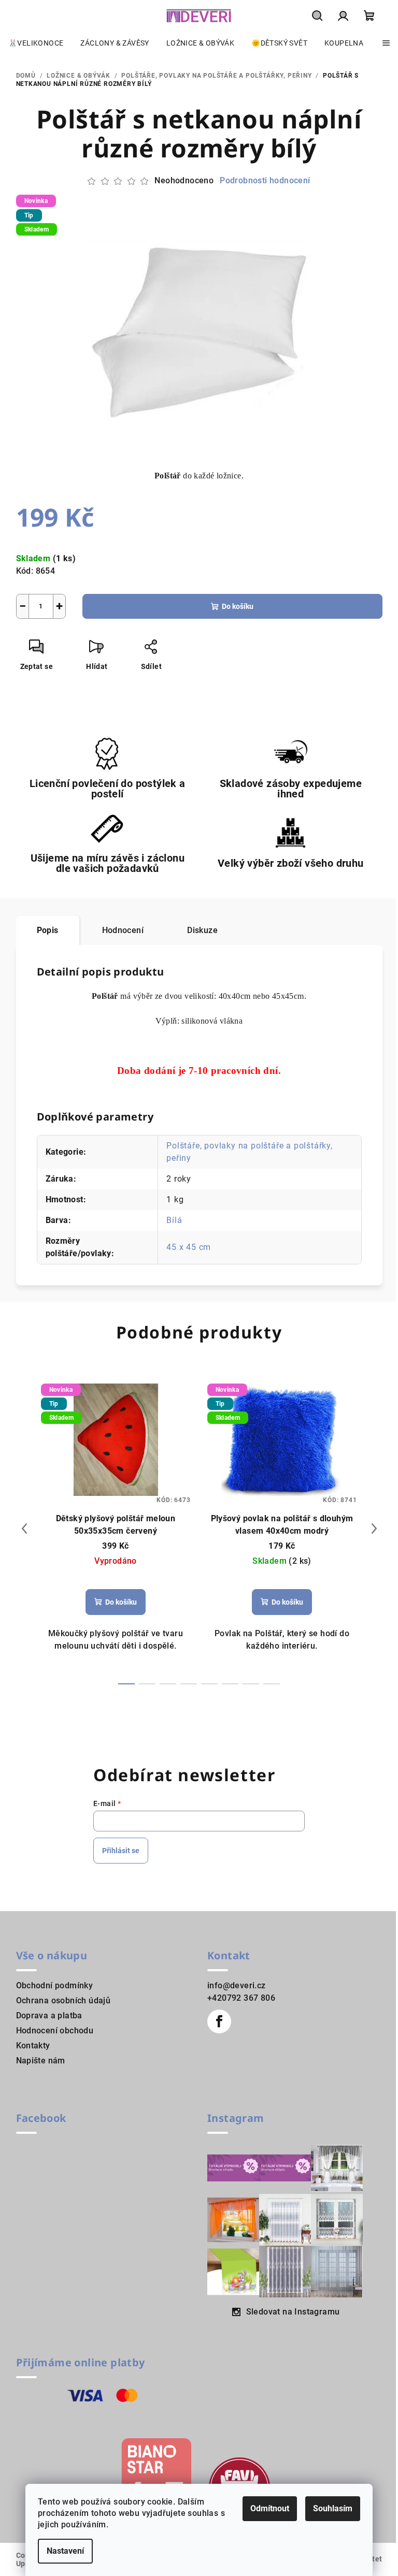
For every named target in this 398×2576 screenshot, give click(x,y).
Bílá (174, 1220)
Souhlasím (333, 2508)
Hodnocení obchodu (55, 2031)
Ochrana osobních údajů (63, 2000)
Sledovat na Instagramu (293, 2312)
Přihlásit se (121, 1851)
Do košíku (238, 606)
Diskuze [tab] (202, 930)
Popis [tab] (48, 930)
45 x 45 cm (189, 1247)
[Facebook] (219, 2021)
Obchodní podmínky (55, 1985)
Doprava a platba (49, 2015)
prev (24, 1529)
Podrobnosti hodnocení (265, 180)
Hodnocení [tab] (123, 930)
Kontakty (33, 2046)
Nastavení (65, 2551)
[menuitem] (36, 43)
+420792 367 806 (241, 1998)
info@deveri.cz (237, 1985)
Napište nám (41, 2061)
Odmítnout (270, 2508)
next (374, 1529)
